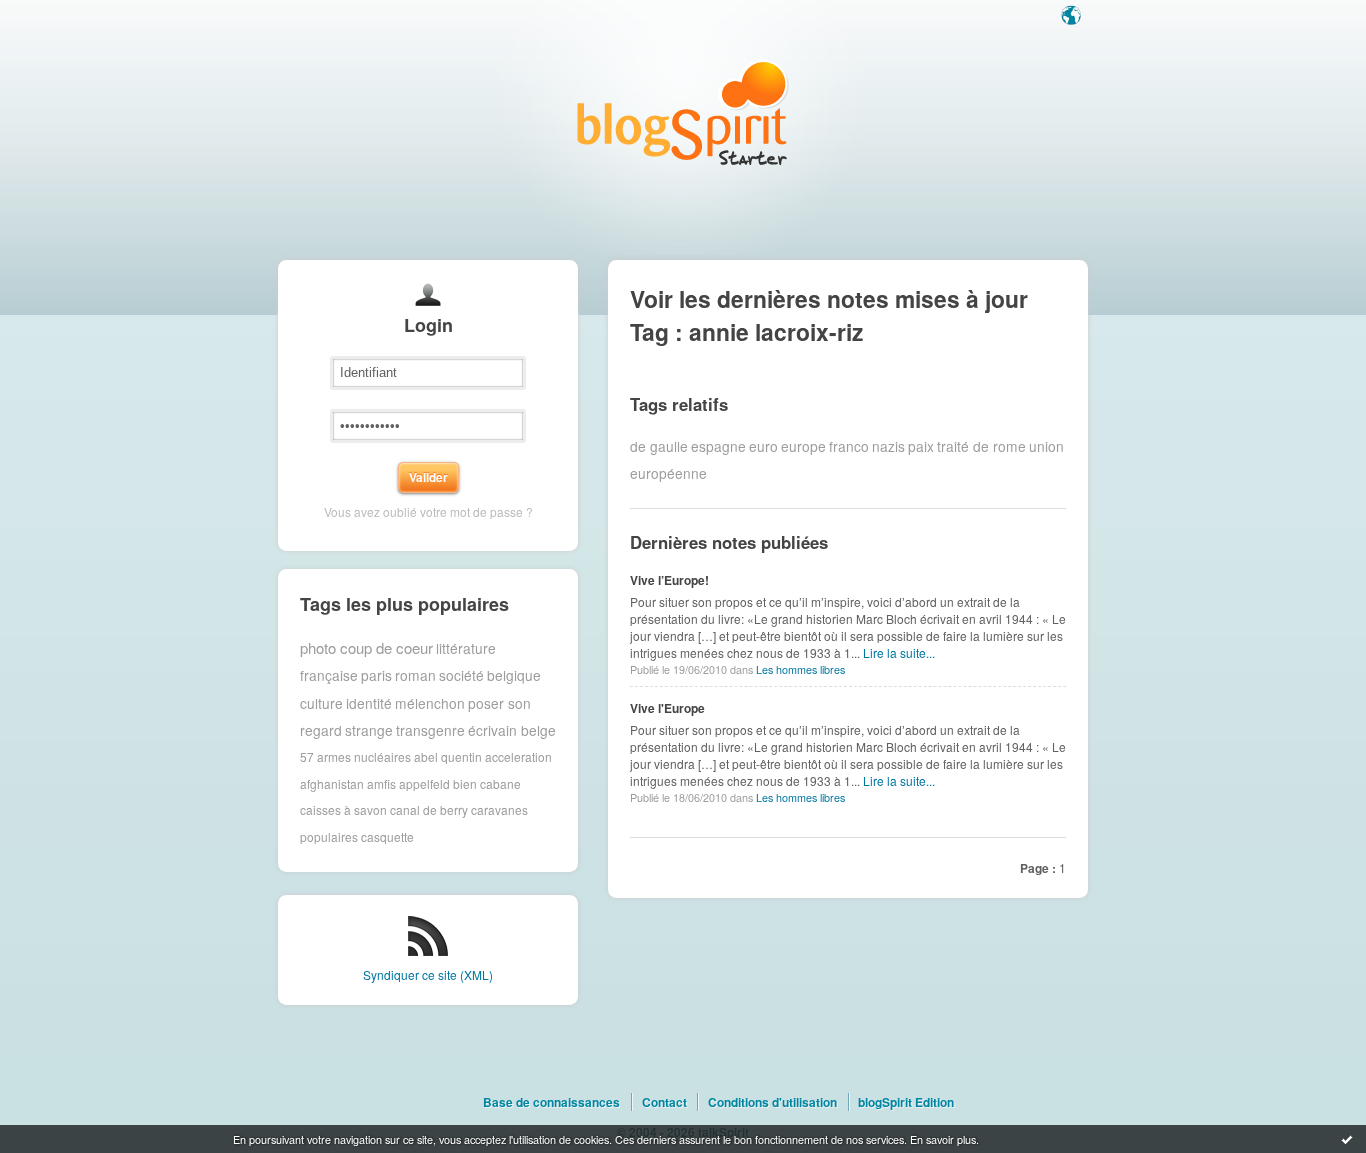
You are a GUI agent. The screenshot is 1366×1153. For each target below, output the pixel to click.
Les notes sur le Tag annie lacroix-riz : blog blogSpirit (683, 112)
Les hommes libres (800, 669)
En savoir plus (943, 1139)
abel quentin (448, 756)
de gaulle (659, 446)
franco (849, 446)
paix (921, 446)
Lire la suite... (899, 652)
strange (369, 730)
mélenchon (430, 703)
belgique (514, 675)
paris (376, 675)
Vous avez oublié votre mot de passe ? (428, 511)
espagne (718, 446)
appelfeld (424, 783)
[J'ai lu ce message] (1347, 1139)
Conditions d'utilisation (772, 1102)
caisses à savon (343, 809)
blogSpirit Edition (906, 1102)
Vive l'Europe (667, 708)
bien (465, 783)
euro (763, 446)
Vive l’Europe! (669, 580)
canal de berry (429, 809)
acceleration (518, 756)
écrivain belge (512, 730)
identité (369, 703)
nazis (888, 446)
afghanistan (332, 783)
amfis (381, 783)
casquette (387, 836)
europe (803, 446)
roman (415, 675)
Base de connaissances (551, 1102)
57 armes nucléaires (355, 756)
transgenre (430, 730)
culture (321, 703)
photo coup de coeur (366, 647)
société (461, 675)
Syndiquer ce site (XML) (428, 974)
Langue (1073, 17)
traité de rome (981, 446)
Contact (664, 1102)
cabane (500, 783)
